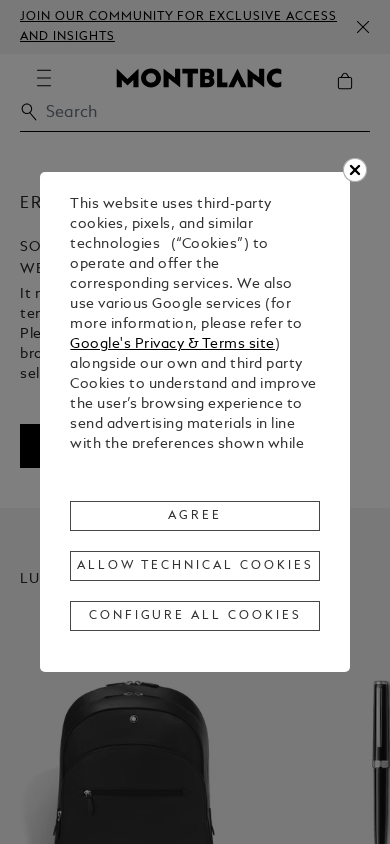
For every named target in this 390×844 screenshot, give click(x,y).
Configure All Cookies (195, 616)
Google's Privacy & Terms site (172, 344)
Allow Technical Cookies (195, 566)
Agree (195, 516)
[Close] (355, 170)
